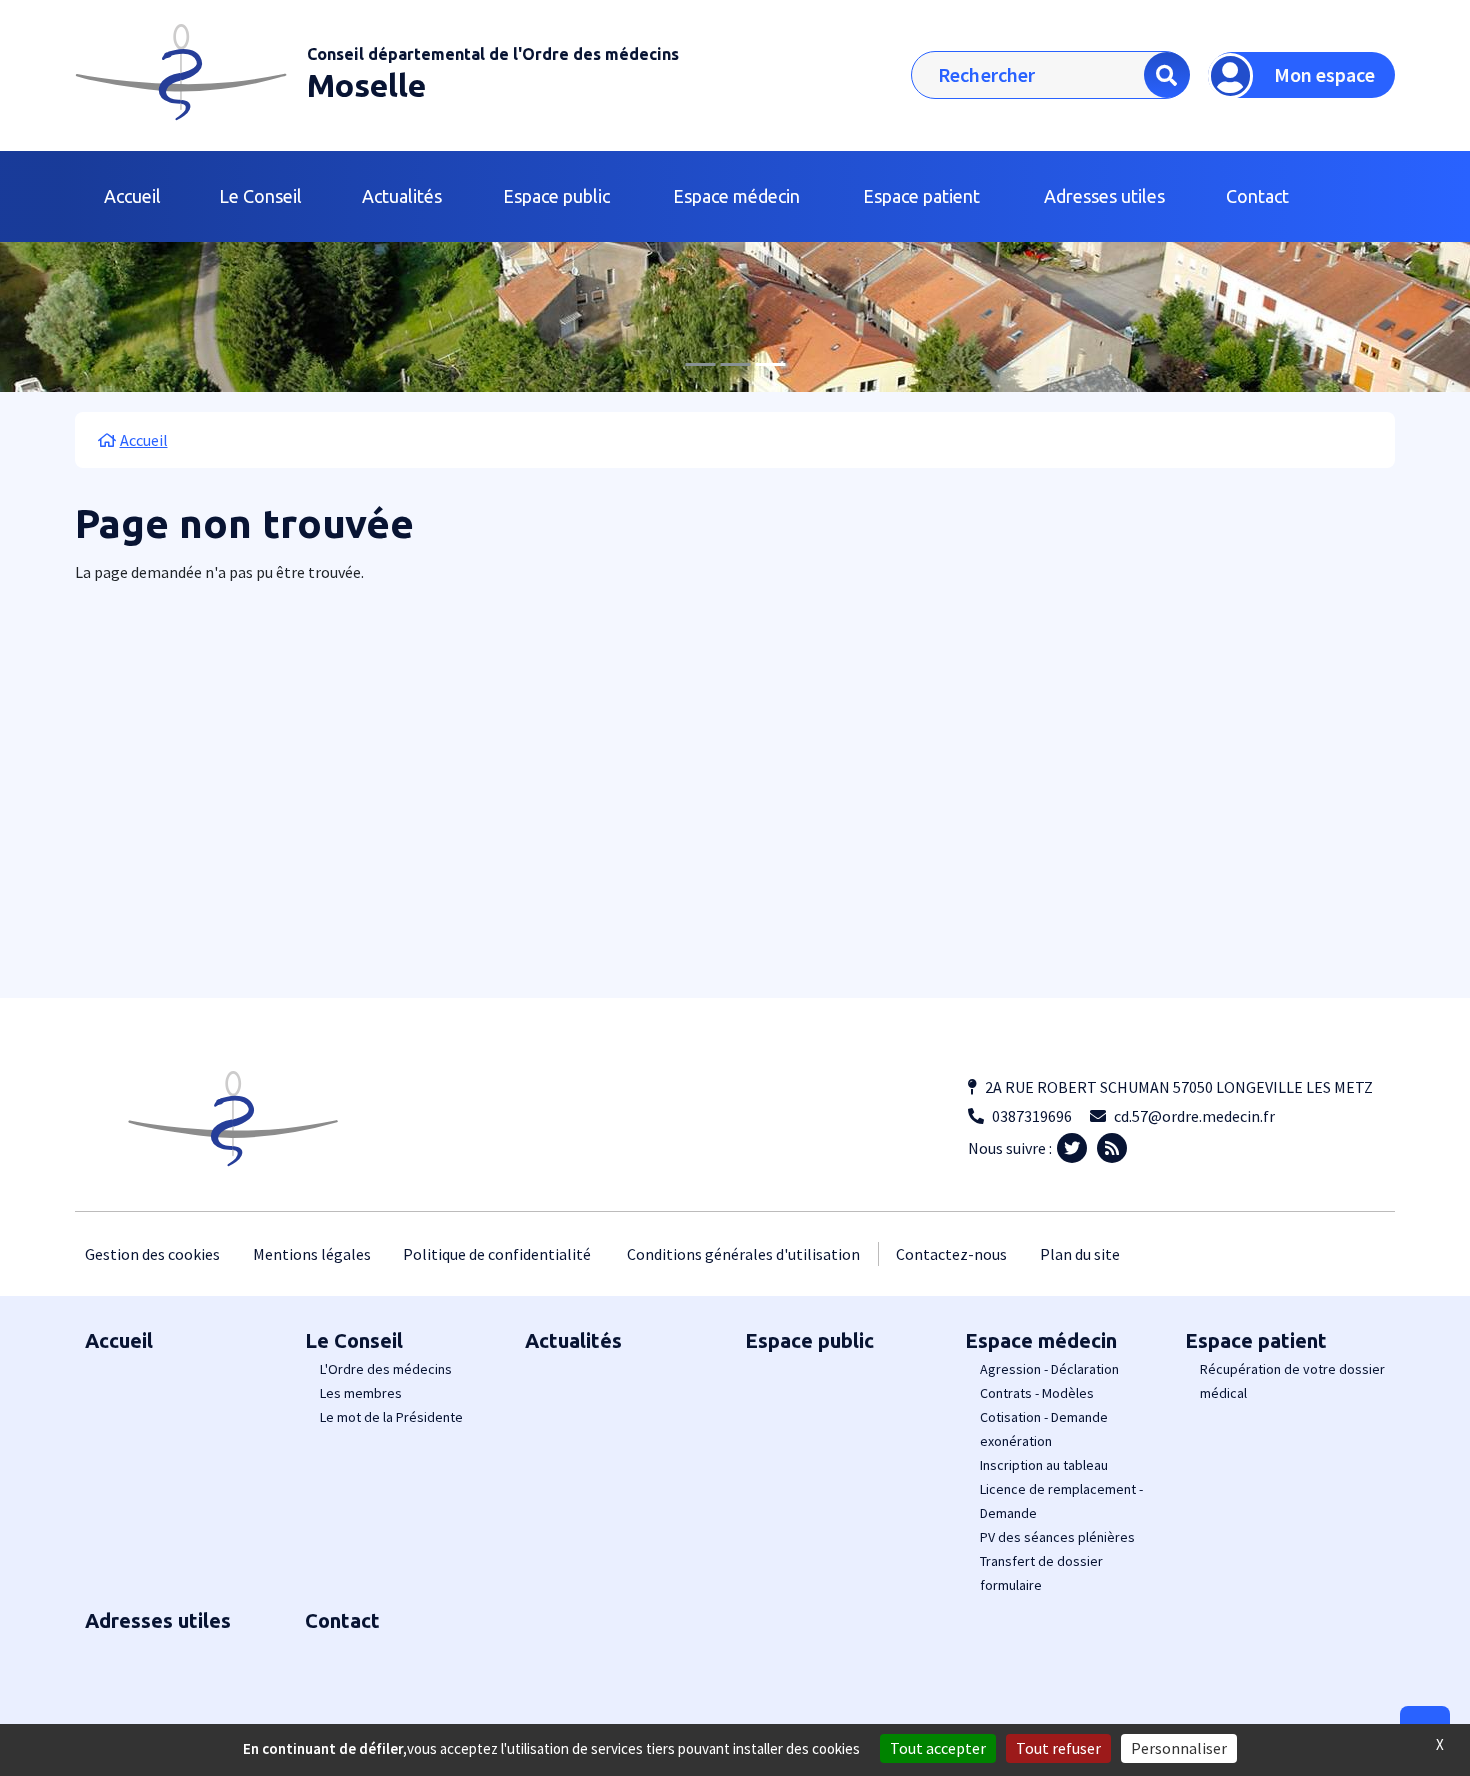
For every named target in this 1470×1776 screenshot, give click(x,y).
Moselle (366, 85)
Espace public (556, 196)
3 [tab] (770, 364)
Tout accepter (938, 1748)
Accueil (132, 196)
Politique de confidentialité (497, 1254)
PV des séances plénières (1057, 1537)
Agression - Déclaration (1049, 1369)
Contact (1257, 196)
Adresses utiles (1104, 196)
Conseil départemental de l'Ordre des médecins (493, 54)
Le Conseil (354, 1340)
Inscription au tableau (1044, 1465)
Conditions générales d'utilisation (743, 1254)
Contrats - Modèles (1037, 1393)
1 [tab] (700, 364)
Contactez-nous (951, 1254)
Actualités (402, 196)
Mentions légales (312, 1254)
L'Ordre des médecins (386, 1369)
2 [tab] (735, 364)
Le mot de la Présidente (391, 1417)
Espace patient (1256, 1340)
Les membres (361, 1393)
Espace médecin (1041, 1340)
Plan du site (1080, 1254)
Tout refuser (1058, 1748)
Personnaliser (1179, 1748)
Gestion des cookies (152, 1254)
